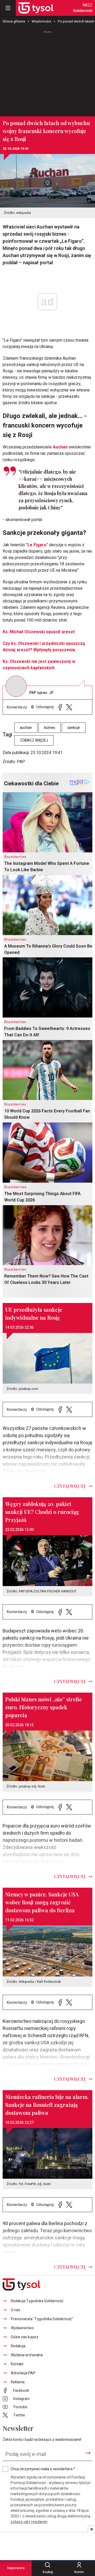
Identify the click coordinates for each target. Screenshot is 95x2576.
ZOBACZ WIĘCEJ (34, 740)
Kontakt (17, 2364)
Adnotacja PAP (23, 2373)
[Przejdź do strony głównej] (36, 8)
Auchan (60, 447)
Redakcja (18, 2346)
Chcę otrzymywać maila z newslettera (43, 2469)
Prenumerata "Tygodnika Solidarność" (42, 2319)
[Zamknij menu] (8, 8)
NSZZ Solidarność (83, 8)
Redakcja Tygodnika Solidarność (37, 2301)
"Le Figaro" (37, 545)
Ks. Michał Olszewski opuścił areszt (39, 632)
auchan (26, 728)
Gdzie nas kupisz (25, 2337)
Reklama (18, 2382)
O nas (15, 2310)
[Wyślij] (88, 2453)
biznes (50, 728)
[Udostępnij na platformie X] (69, 707)
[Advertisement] (47, 71)
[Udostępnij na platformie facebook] (60, 707)
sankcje (74, 728)
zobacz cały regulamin (29, 2522)
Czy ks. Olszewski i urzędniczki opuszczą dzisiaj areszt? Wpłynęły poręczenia (44, 647)
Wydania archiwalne (27, 2355)
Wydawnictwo (22, 2328)
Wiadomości (41, 21)
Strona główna (14, 21)
